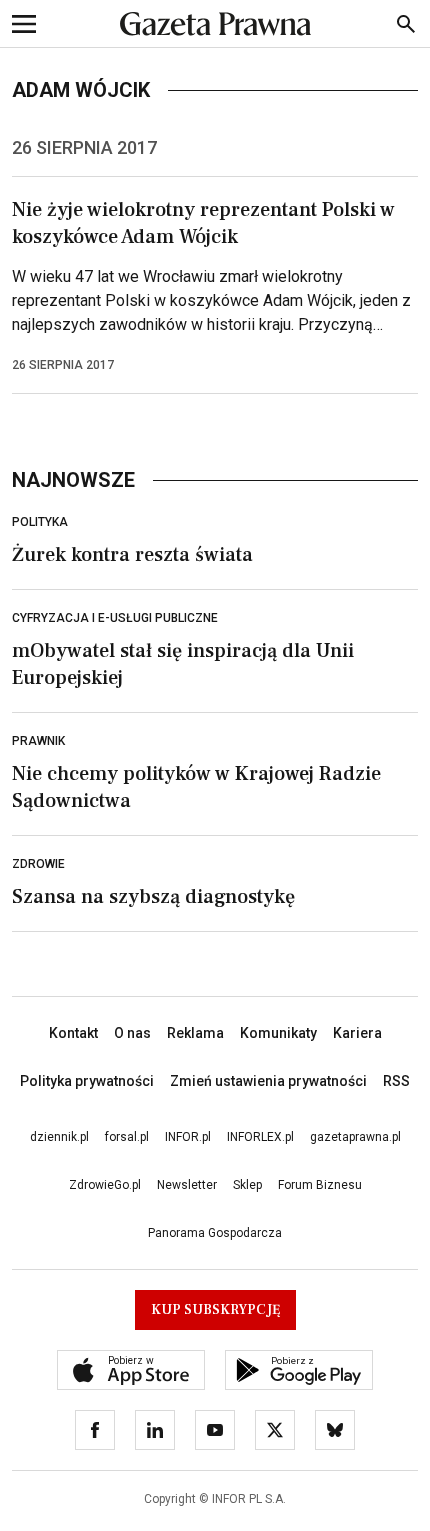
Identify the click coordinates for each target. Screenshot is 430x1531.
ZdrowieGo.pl (105, 1185)
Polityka (40, 522)
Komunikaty (278, 1033)
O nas (132, 1033)
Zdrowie (38, 864)
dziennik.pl (59, 1137)
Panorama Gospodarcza (215, 1233)
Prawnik (38, 741)
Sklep (247, 1185)
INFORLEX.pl (260, 1137)
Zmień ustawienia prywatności (268, 1081)
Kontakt (73, 1033)
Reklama (195, 1033)
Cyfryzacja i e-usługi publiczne (115, 618)
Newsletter (187, 1185)
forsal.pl (127, 1137)
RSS (396, 1081)
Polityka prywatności (87, 1081)
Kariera (357, 1033)
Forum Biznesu (320, 1185)
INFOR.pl (188, 1137)
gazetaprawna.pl (355, 1137)
